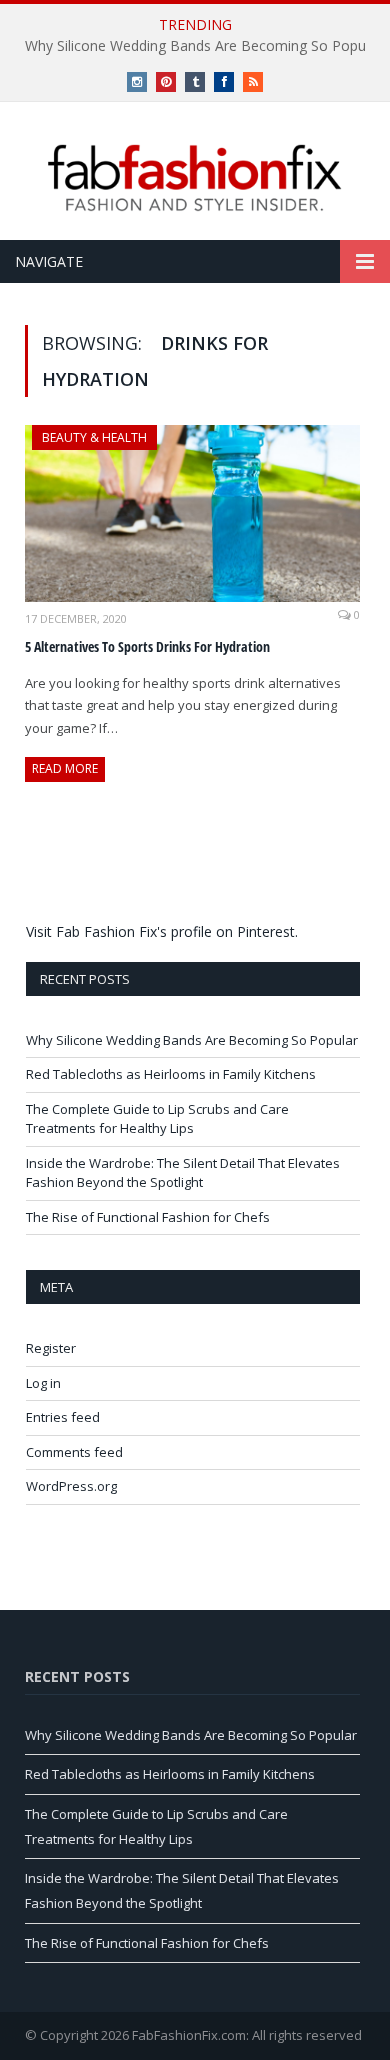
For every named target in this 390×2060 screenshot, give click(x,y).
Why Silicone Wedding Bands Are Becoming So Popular (192, 1040)
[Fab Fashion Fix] (195, 178)
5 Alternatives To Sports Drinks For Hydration (147, 646)
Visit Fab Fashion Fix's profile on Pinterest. (162, 931)
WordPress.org (71, 1486)
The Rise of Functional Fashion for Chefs (148, 1217)
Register (51, 1348)
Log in (43, 1383)
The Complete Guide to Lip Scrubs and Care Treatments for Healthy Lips (157, 1119)
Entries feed (63, 1417)
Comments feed (74, 1452)
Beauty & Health (94, 437)
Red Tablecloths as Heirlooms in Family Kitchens (171, 1074)
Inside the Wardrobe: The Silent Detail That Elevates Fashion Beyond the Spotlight (183, 1173)
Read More (65, 768)
